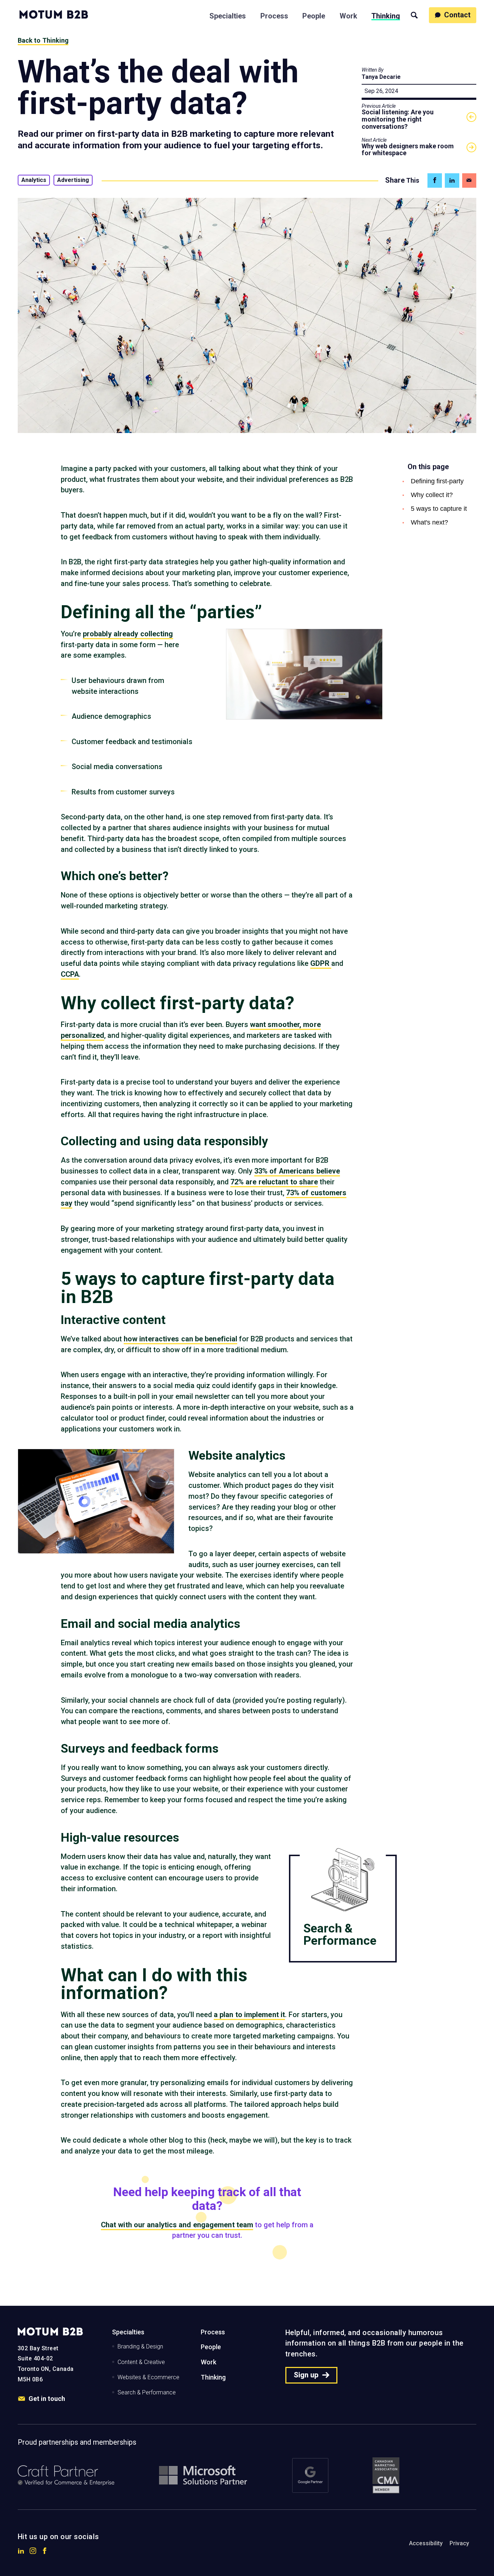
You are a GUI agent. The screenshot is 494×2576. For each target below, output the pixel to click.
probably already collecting (128, 634)
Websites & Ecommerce (148, 2377)
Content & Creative (141, 2362)
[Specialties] (228, 14)
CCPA (70, 974)
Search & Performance (147, 2392)
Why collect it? (432, 495)
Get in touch (47, 2399)
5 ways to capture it (439, 509)
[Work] (348, 14)
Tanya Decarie (381, 77)
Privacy (459, 2543)
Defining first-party (437, 481)
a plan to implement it (249, 2015)
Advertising (73, 180)
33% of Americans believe (297, 1171)
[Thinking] (386, 14)
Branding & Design (140, 2346)
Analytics (34, 180)
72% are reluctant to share (274, 1182)
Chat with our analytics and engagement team (177, 2225)
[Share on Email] (469, 181)
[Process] (274, 14)
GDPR (321, 964)
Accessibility (426, 2543)
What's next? (429, 522)
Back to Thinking (43, 40)
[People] (314, 14)
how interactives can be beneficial (180, 1339)
